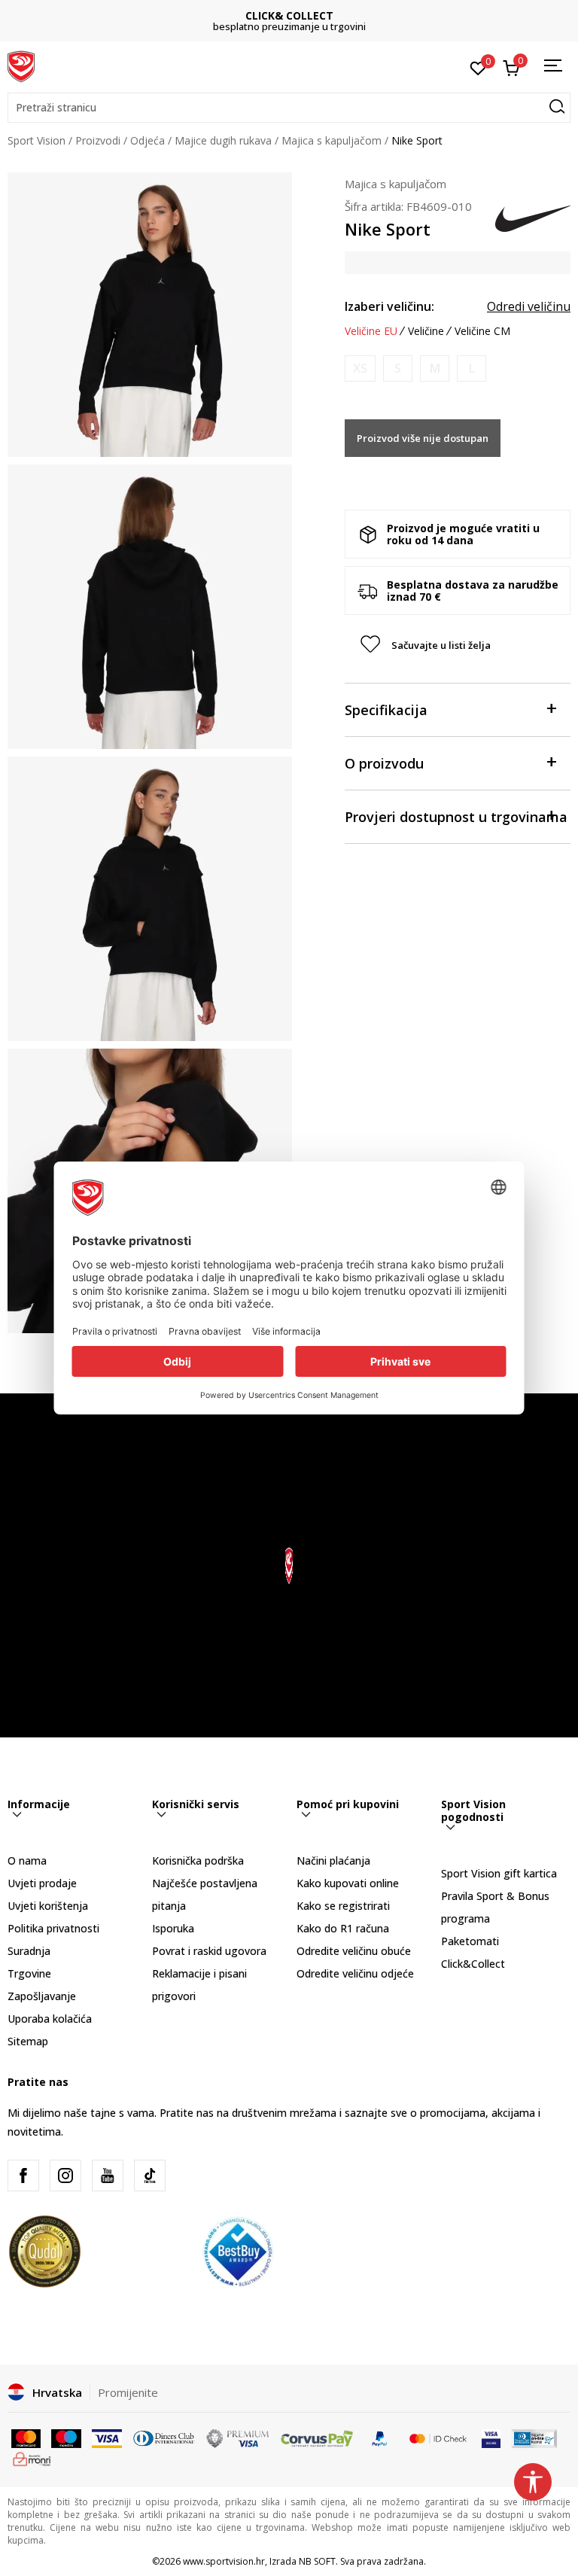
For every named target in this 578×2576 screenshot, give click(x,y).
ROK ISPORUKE (289, 15)
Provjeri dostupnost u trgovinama (456, 817)
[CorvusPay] (317, 2437)
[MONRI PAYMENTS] (32, 2458)
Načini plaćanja (333, 1860)
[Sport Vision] (21, 65)
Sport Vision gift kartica (499, 1873)
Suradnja (29, 1951)
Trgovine (29, 1973)
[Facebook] (23, 2176)
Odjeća (148, 140)
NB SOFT (317, 2561)
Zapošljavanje (42, 1996)
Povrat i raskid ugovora (209, 1951)
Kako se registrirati (343, 1906)
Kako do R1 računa (343, 1928)
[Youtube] (108, 2176)
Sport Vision (37, 140)
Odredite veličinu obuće (354, 1951)
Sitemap (28, 2041)
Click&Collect (473, 1964)
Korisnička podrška (198, 1860)
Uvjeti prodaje (42, 1883)
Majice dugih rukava (223, 140)
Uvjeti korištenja (48, 1906)
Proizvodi (98, 140)
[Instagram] (65, 2176)
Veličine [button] (426, 331)
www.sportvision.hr (224, 2561)
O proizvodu (384, 763)
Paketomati (470, 1941)
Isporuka (173, 1928)
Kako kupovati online (348, 1883)
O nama (27, 1860)
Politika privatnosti (53, 1928)
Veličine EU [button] (371, 331)
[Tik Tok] (150, 2176)
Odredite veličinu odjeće (355, 1973)
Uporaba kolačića (50, 2019)
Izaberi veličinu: (389, 306)
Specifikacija (386, 710)
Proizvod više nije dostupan (423, 438)
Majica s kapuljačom (332, 140)
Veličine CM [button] (482, 331)
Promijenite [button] (128, 2392)
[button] (289, 108)
